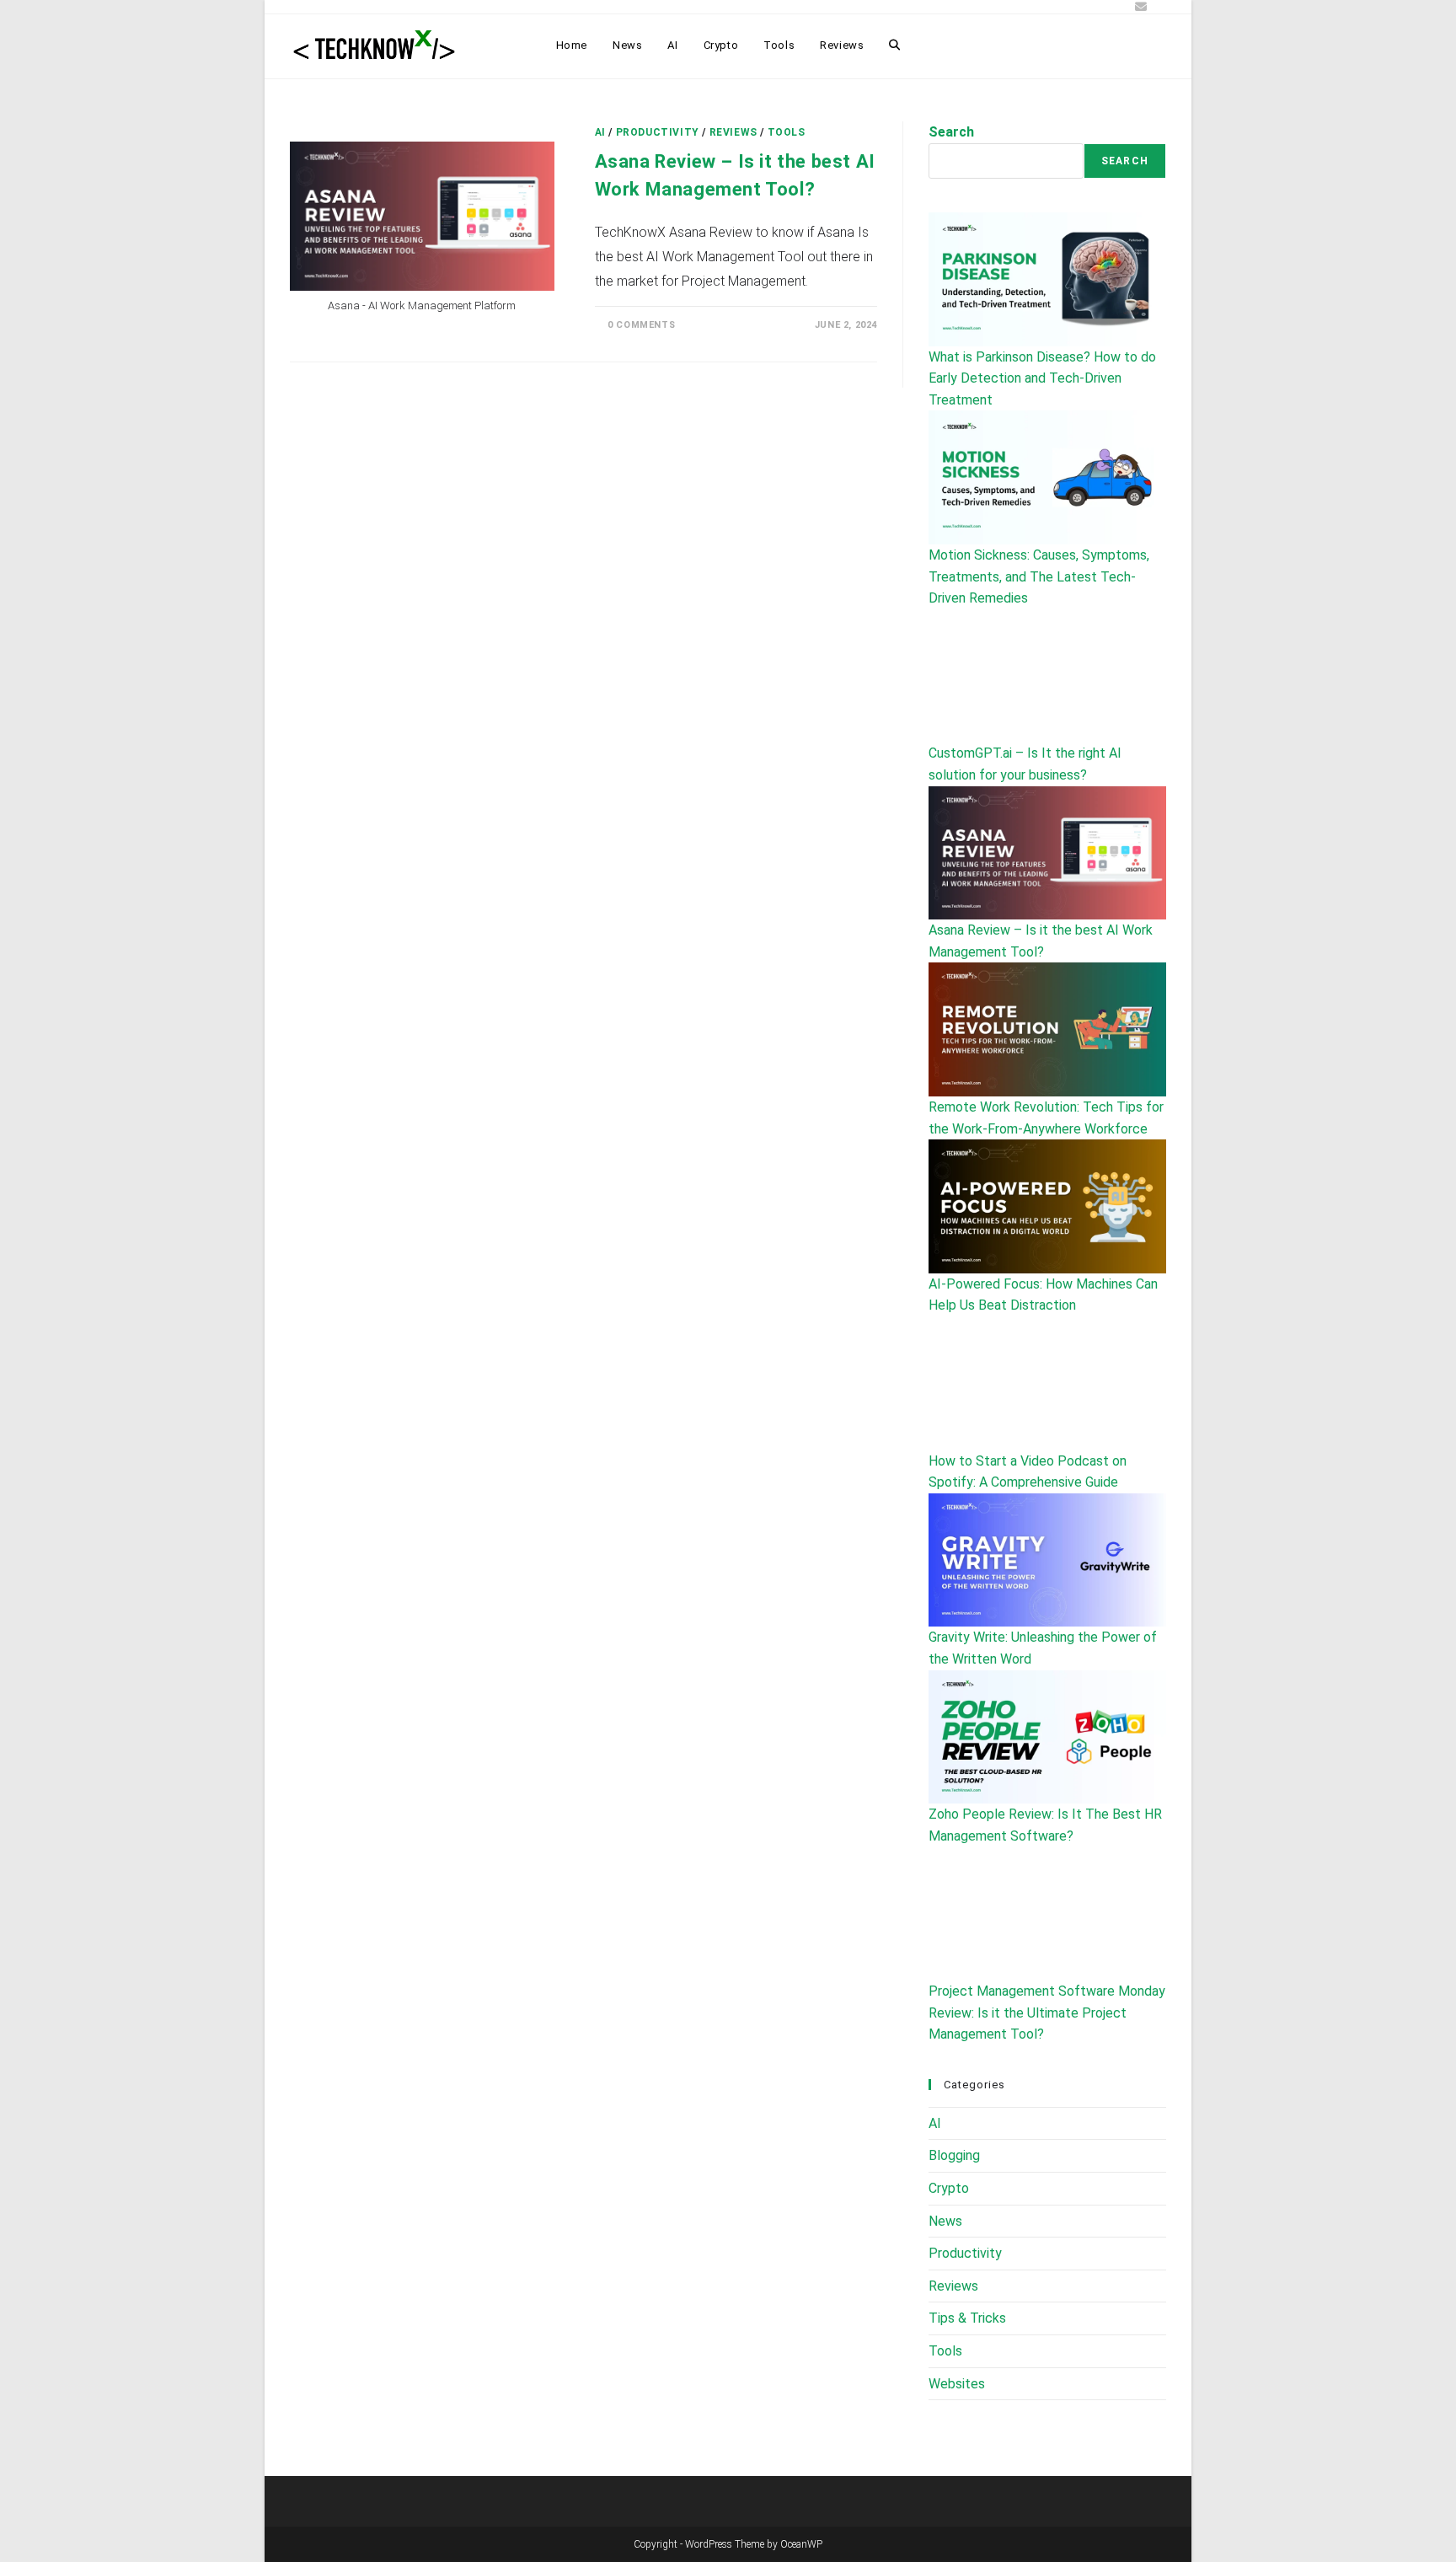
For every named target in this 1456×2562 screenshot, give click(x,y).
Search (951, 132)
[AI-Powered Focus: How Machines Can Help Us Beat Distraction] (1047, 1206)
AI (600, 132)
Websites (957, 2384)
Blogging (954, 2155)
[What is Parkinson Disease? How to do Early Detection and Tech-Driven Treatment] (1047, 279)
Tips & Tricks (967, 2318)
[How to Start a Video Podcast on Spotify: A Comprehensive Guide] (1047, 1383)
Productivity (658, 132)
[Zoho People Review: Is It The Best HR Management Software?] (1047, 1737)
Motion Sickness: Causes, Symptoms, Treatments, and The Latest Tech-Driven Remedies (1039, 576)
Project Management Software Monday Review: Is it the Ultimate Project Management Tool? (1047, 2013)
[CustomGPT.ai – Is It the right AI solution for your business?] (1047, 676)
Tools (787, 132)
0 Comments (641, 325)
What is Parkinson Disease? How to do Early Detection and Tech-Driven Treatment (1042, 378)
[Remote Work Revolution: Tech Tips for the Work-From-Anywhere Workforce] (1047, 1029)
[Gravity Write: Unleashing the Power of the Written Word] (1047, 1560)
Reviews (733, 132)
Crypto (949, 2188)
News (945, 2221)
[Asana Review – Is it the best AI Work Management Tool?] (1047, 853)
